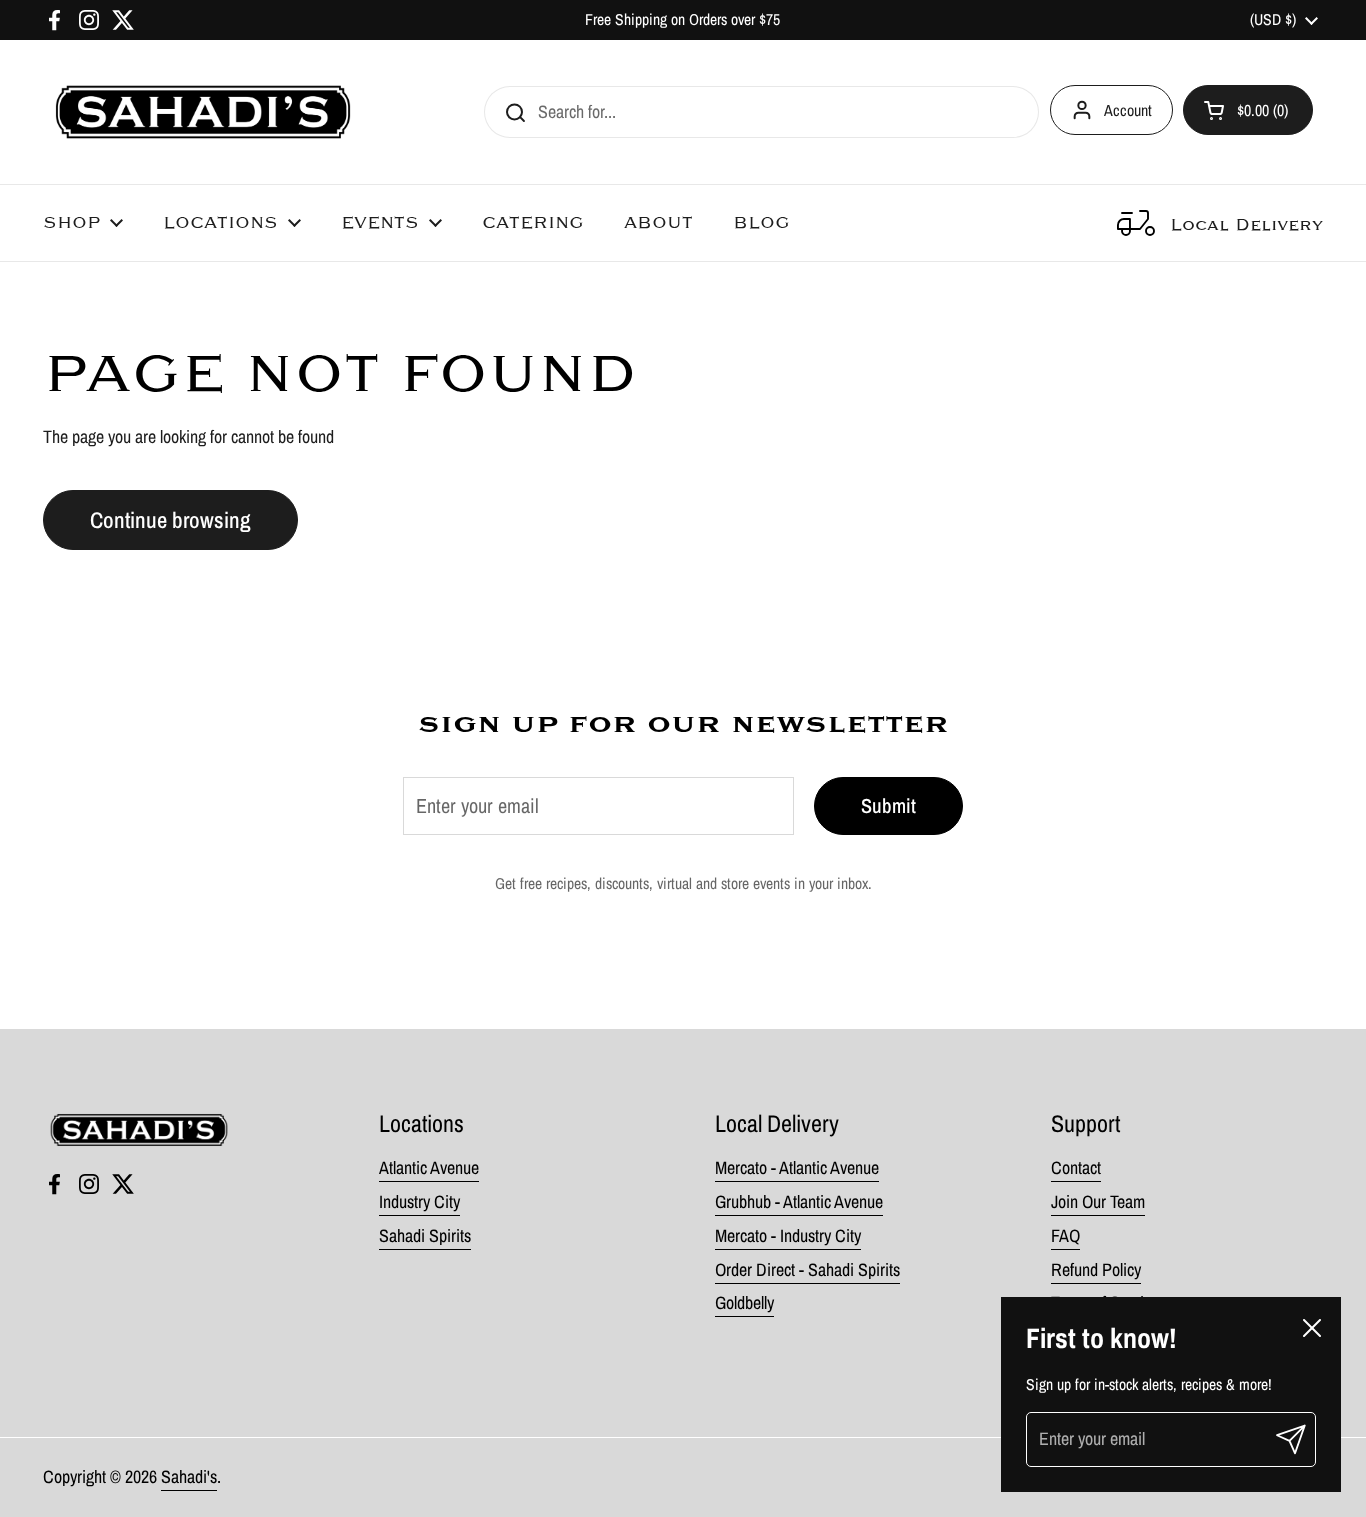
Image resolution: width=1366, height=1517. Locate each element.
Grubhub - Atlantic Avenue (799, 1201)
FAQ (1065, 1235)
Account (1128, 110)
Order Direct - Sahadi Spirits (807, 1269)
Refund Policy (1096, 1269)
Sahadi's (189, 1476)
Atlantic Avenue (429, 1167)
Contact (1076, 1167)
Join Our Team (1098, 1201)
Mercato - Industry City (788, 1235)
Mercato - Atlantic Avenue (797, 1167)
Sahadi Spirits (425, 1235)
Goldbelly (744, 1302)
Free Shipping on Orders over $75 (682, 19)
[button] (1248, 110)
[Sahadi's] (203, 112)
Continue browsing (170, 520)
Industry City (419, 1201)
